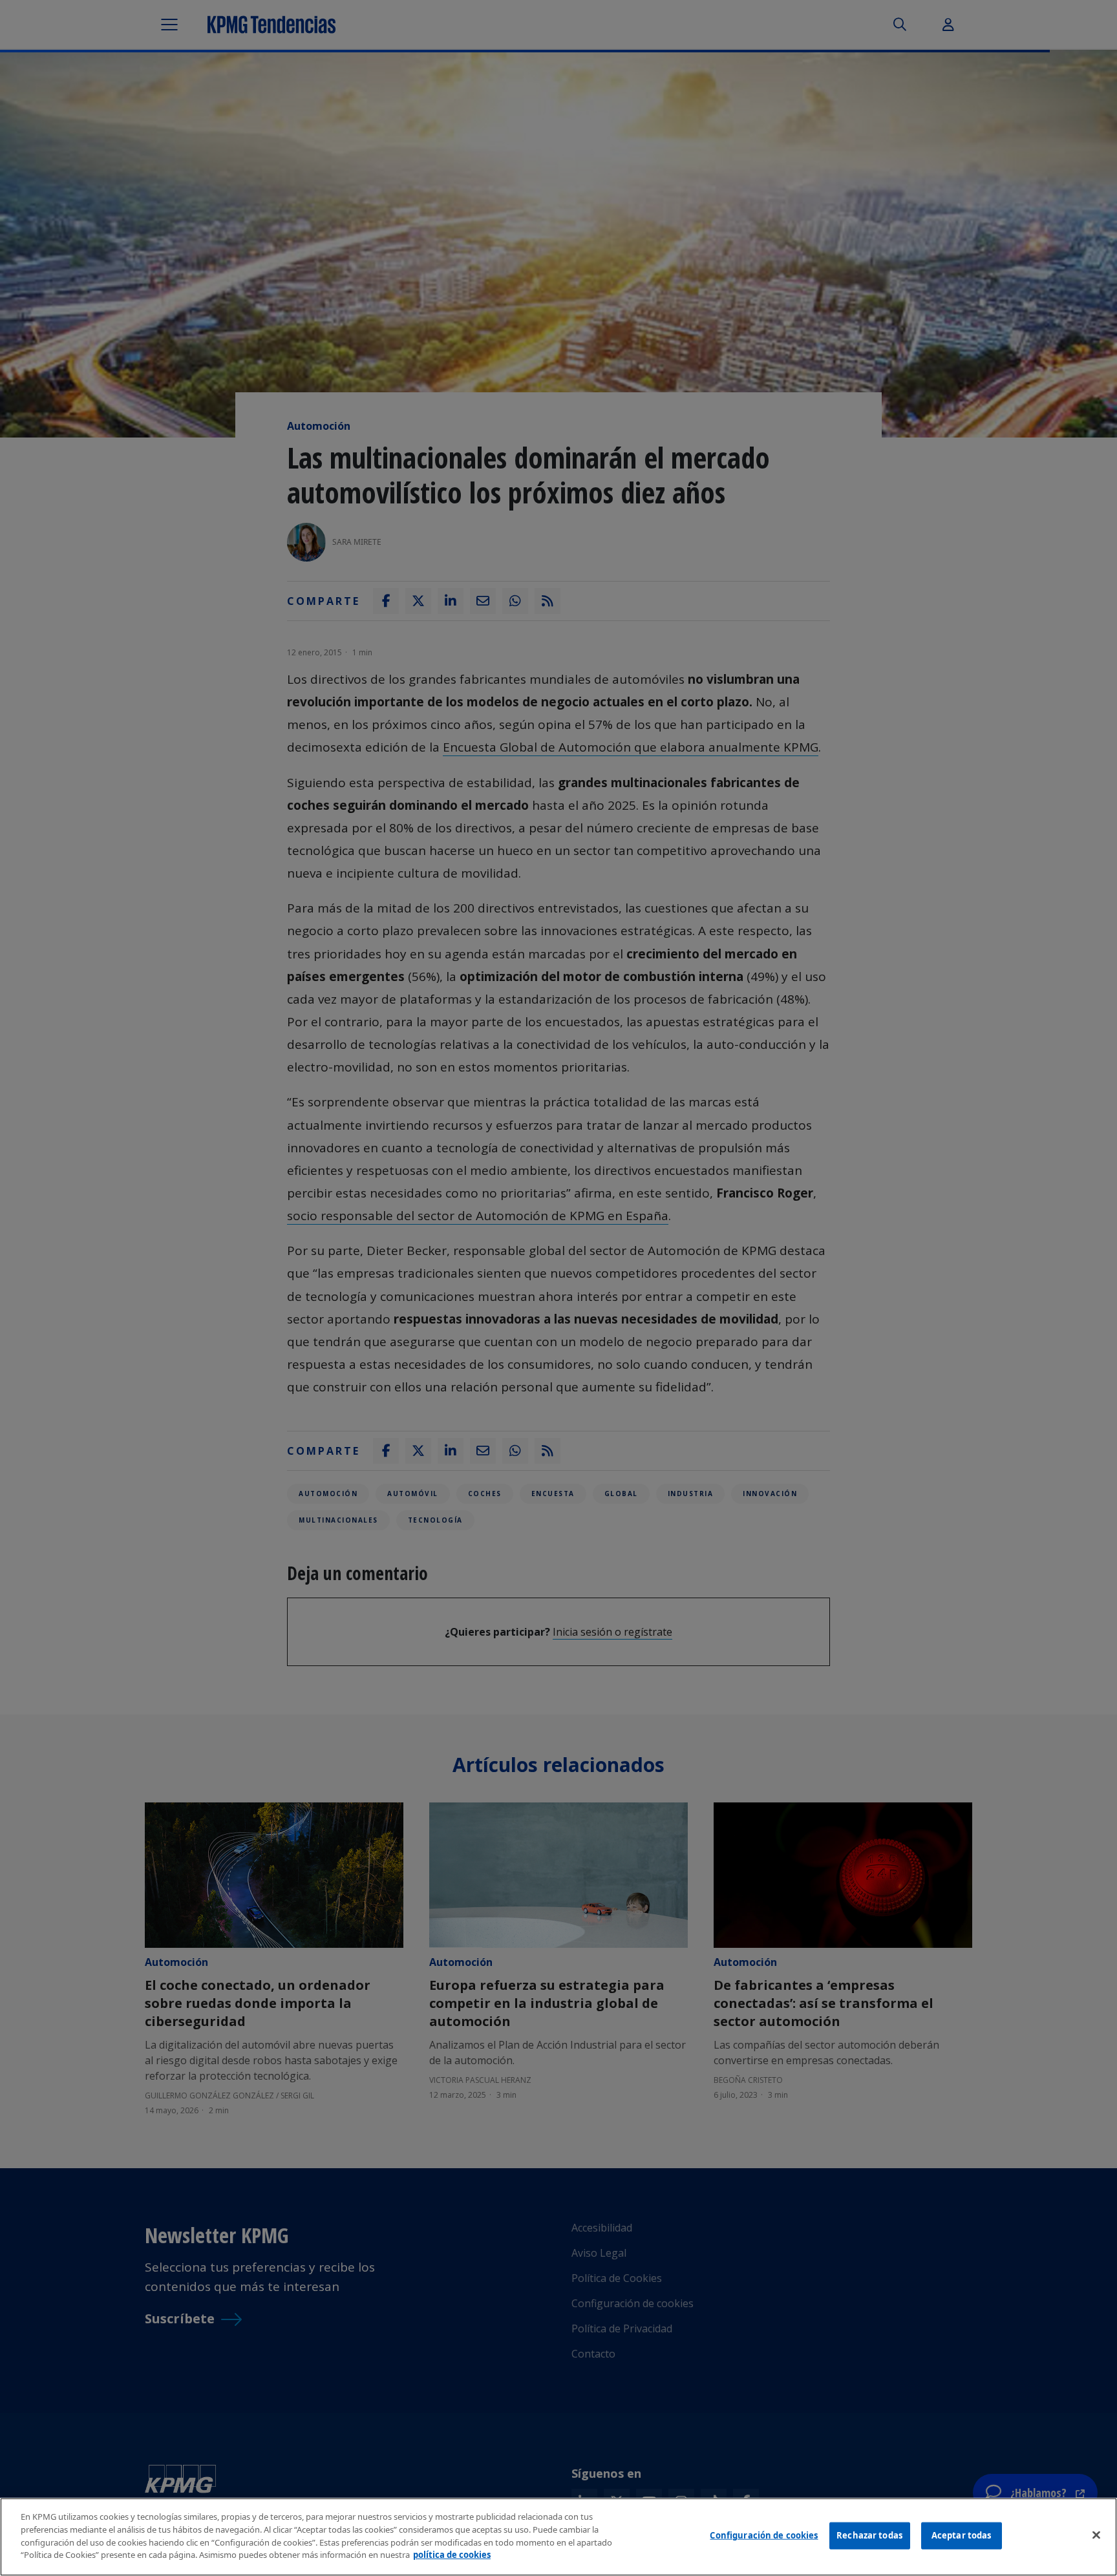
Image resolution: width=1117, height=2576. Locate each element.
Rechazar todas (869, 2535)
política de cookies (452, 2554)
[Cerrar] (1096, 2535)
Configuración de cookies (764, 2535)
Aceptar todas (962, 2535)
